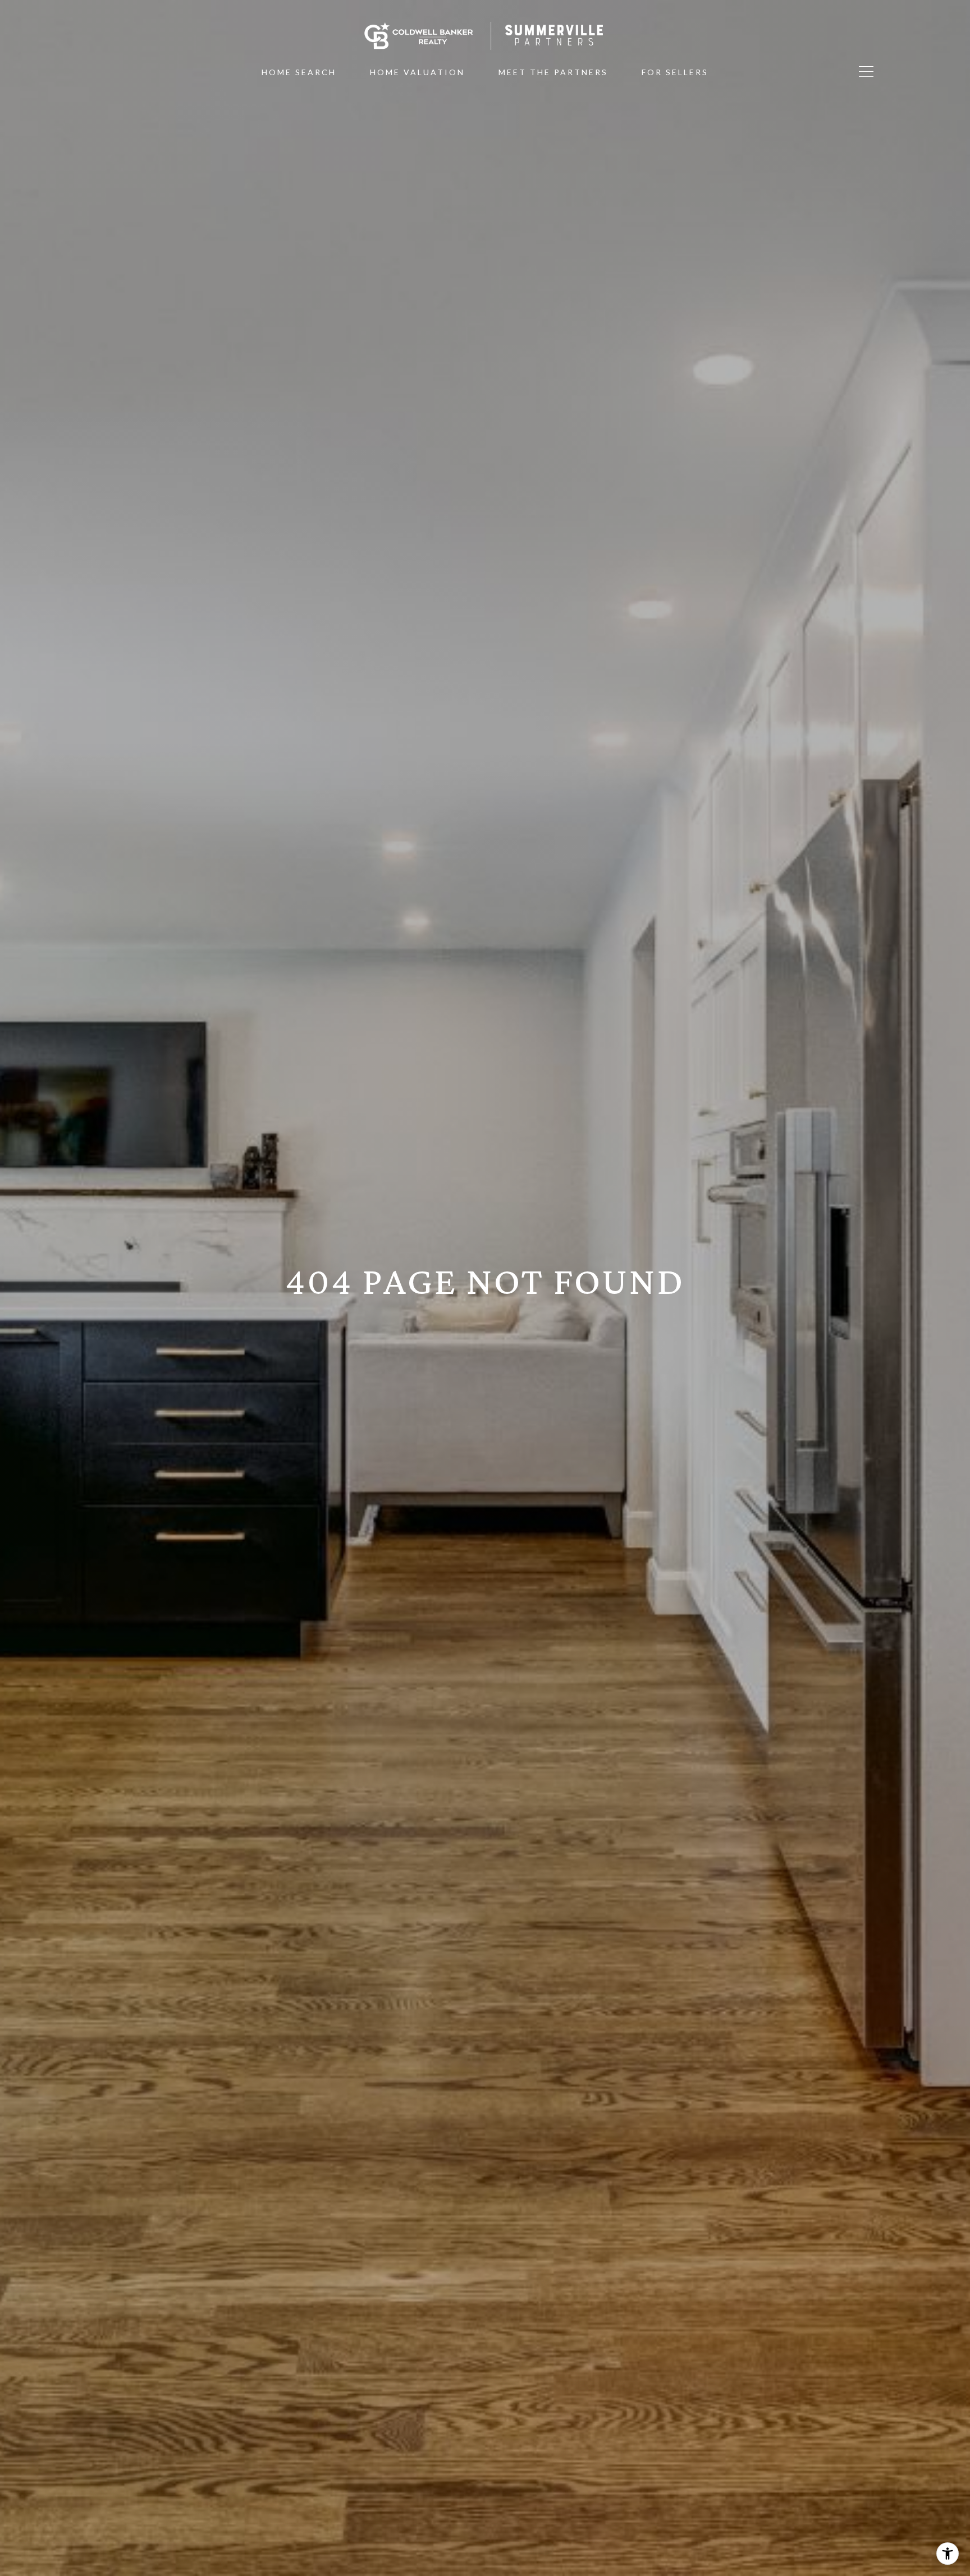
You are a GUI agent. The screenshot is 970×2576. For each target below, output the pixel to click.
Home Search (299, 72)
